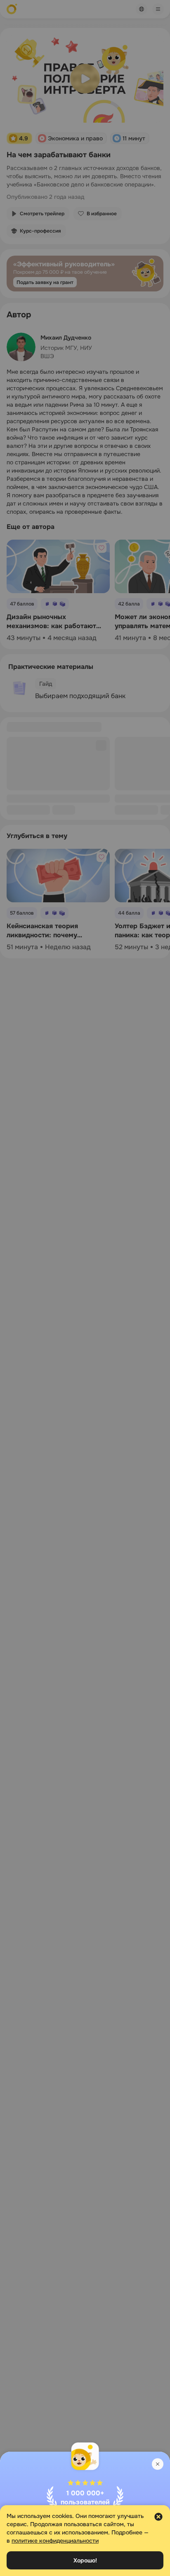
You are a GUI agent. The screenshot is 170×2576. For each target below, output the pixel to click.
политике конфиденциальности (55, 2541)
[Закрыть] (158, 2464)
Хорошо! (85, 2560)
